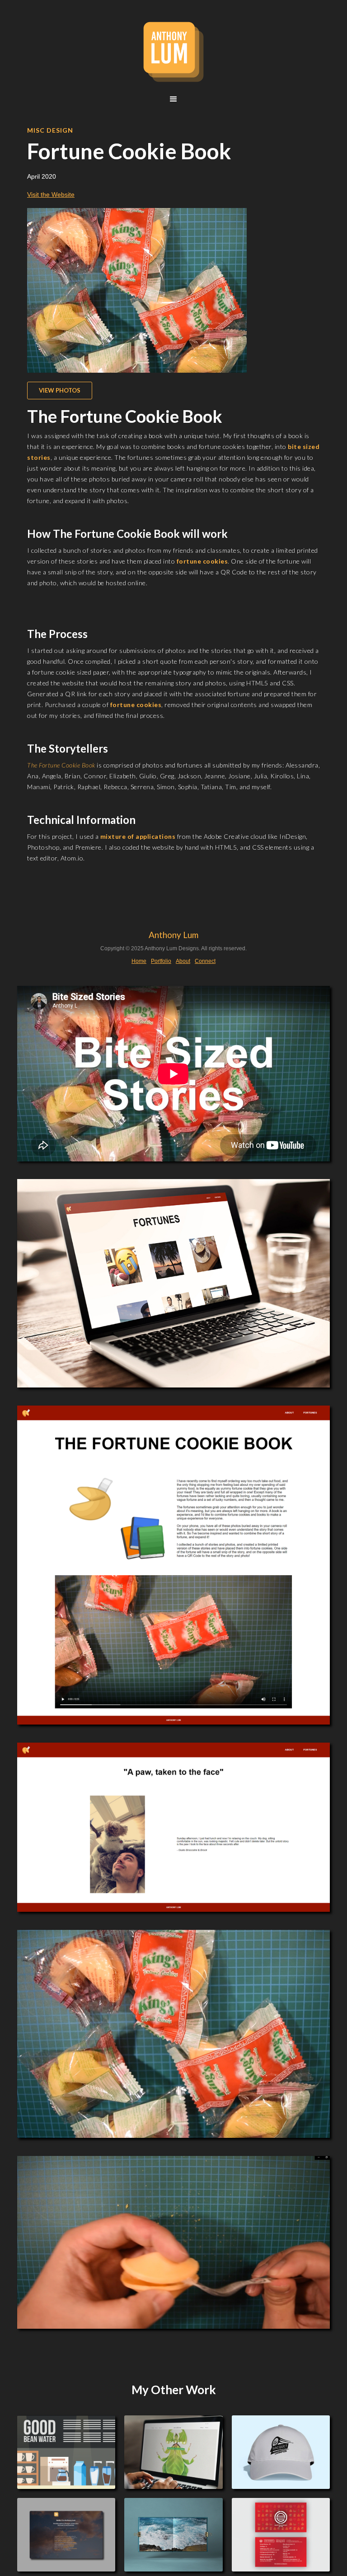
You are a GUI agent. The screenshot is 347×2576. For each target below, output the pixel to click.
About (183, 961)
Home (139, 961)
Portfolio (161, 961)
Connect (205, 961)
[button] (173, 99)
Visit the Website (51, 194)
